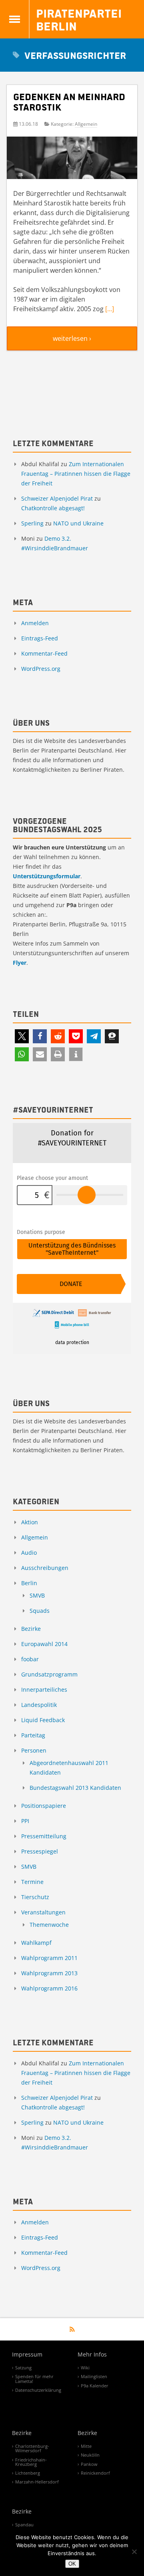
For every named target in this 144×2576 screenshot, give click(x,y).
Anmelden (35, 623)
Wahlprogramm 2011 (49, 1958)
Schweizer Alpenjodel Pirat (57, 498)
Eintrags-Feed (40, 638)
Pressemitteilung (44, 1836)
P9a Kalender (95, 2386)
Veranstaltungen (43, 1912)
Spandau (24, 2525)
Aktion (30, 1522)
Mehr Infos (92, 2355)
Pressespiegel (40, 1851)
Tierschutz (35, 1897)
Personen (34, 1750)
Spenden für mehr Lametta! (34, 2379)
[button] (22, 1036)
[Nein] (134, 2552)
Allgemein (86, 124)
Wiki (85, 2368)
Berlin (29, 1583)
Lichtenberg (28, 2473)
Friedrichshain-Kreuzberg (31, 2462)
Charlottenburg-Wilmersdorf (32, 2448)
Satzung (23, 2368)
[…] (110, 309)
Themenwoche (49, 1925)
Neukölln (90, 2455)
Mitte (86, 2446)
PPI (25, 1821)
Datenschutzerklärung (38, 2390)
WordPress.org (41, 669)
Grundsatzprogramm (49, 1674)
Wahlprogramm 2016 (49, 1988)
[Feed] (72, 2329)
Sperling (32, 523)
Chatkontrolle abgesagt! (53, 508)
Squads (40, 1611)
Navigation (15, 19)
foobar (30, 1659)
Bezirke (31, 1629)
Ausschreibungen (45, 1568)
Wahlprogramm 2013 (49, 1973)
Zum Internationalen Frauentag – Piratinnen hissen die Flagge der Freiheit (76, 474)
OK (72, 2564)
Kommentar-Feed (44, 653)
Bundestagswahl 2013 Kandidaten (75, 1788)
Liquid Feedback (43, 1720)
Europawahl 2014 (44, 1644)
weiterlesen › (72, 338)
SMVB (37, 1595)
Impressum (27, 2355)
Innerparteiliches (44, 1689)
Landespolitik (39, 1705)
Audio (29, 1553)
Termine (32, 1882)
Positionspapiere (44, 1806)
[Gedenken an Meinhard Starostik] (72, 159)
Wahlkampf (36, 1943)
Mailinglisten (94, 2376)
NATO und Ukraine (78, 523)
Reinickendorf (95, 2473)
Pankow (89, 2464)
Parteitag (33, 1735)
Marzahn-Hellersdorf (37, 2482)
